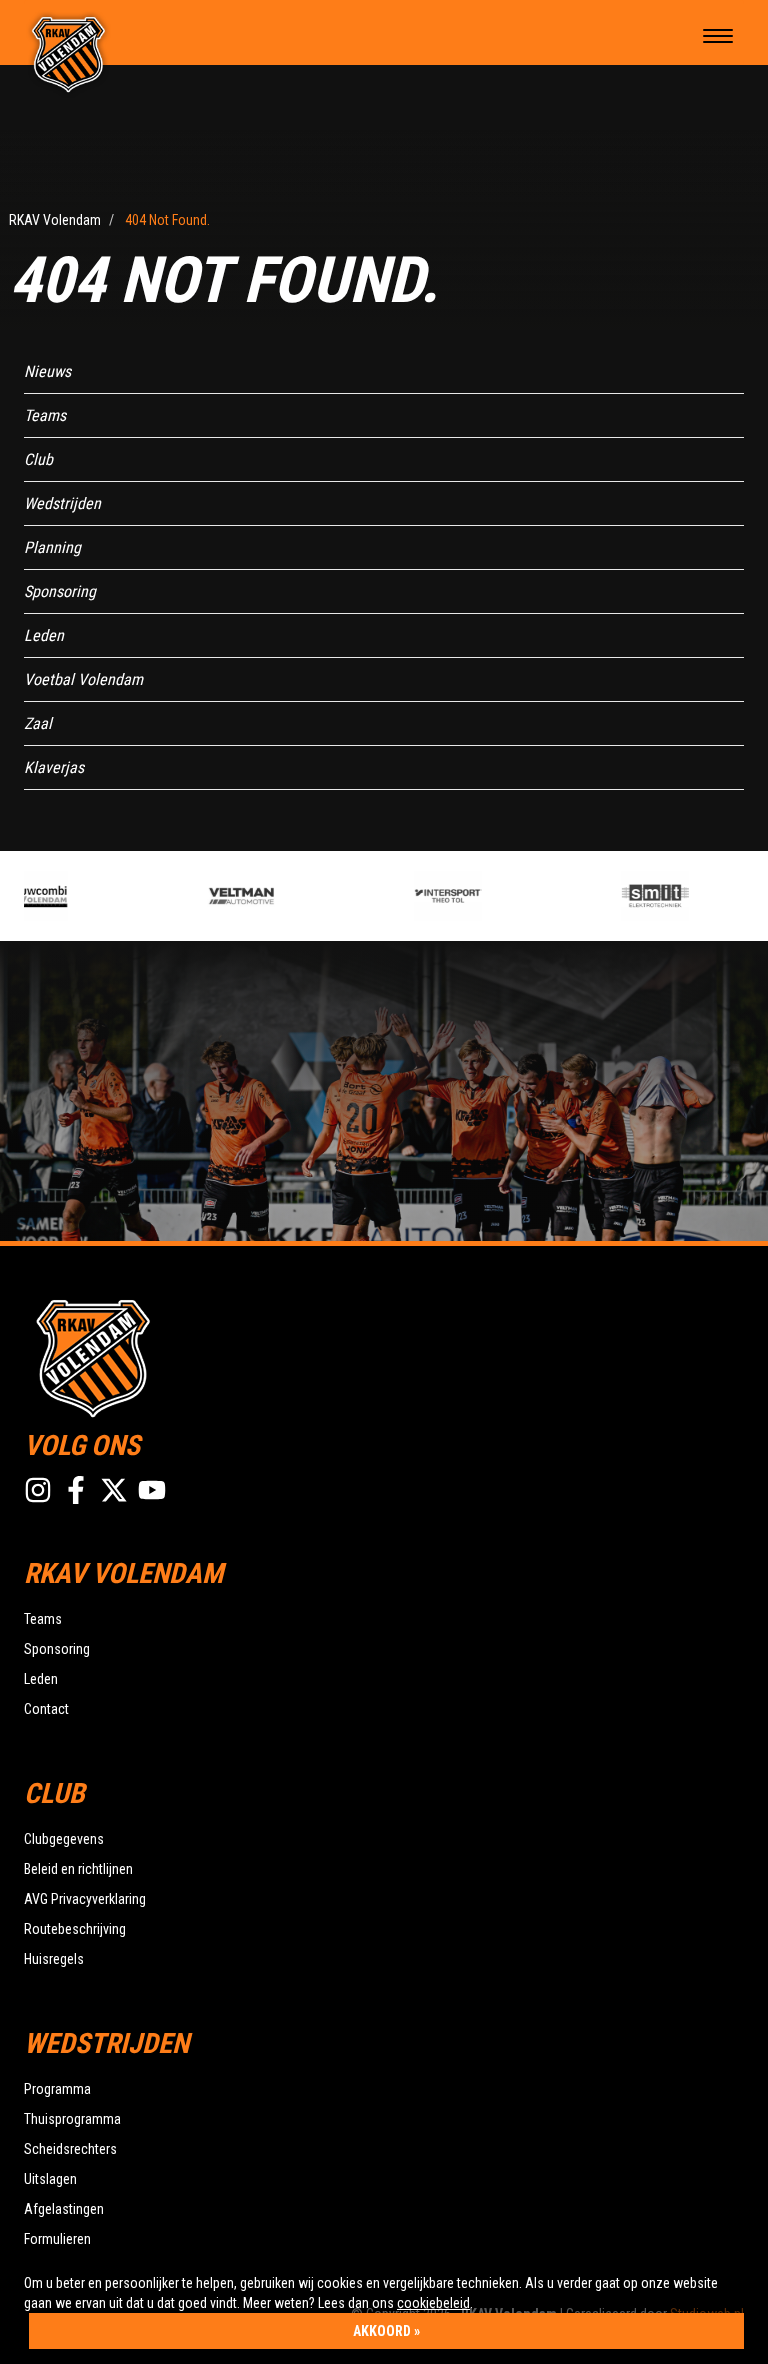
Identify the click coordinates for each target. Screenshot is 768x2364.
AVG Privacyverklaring (85, 1899)
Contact (46, 1709)
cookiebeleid (433, 2303)
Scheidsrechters (70, 2149)
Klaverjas (54, 767)
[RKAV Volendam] (69, 53)
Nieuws (47, 371)
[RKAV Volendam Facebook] (76, 1490)
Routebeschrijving (75, 1929)
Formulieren (57, 2239)
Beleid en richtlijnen (78, 1869)
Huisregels (54, 1959)
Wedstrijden (62, 503)
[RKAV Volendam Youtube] (152, 1490)
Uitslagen (50, 2179)
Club (38, 459)
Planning (52, 547)
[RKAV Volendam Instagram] (38, 1490)
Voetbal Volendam (83, 679)
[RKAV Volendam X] (114, 1490)
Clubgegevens (64, 1839)
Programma (57, 2089)
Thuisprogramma (72, 2119)
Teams (45, 415)
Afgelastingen (64, 2209)
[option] (260, 896)
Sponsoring (60, 591)
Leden (44, 635)
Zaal (38, 723)
